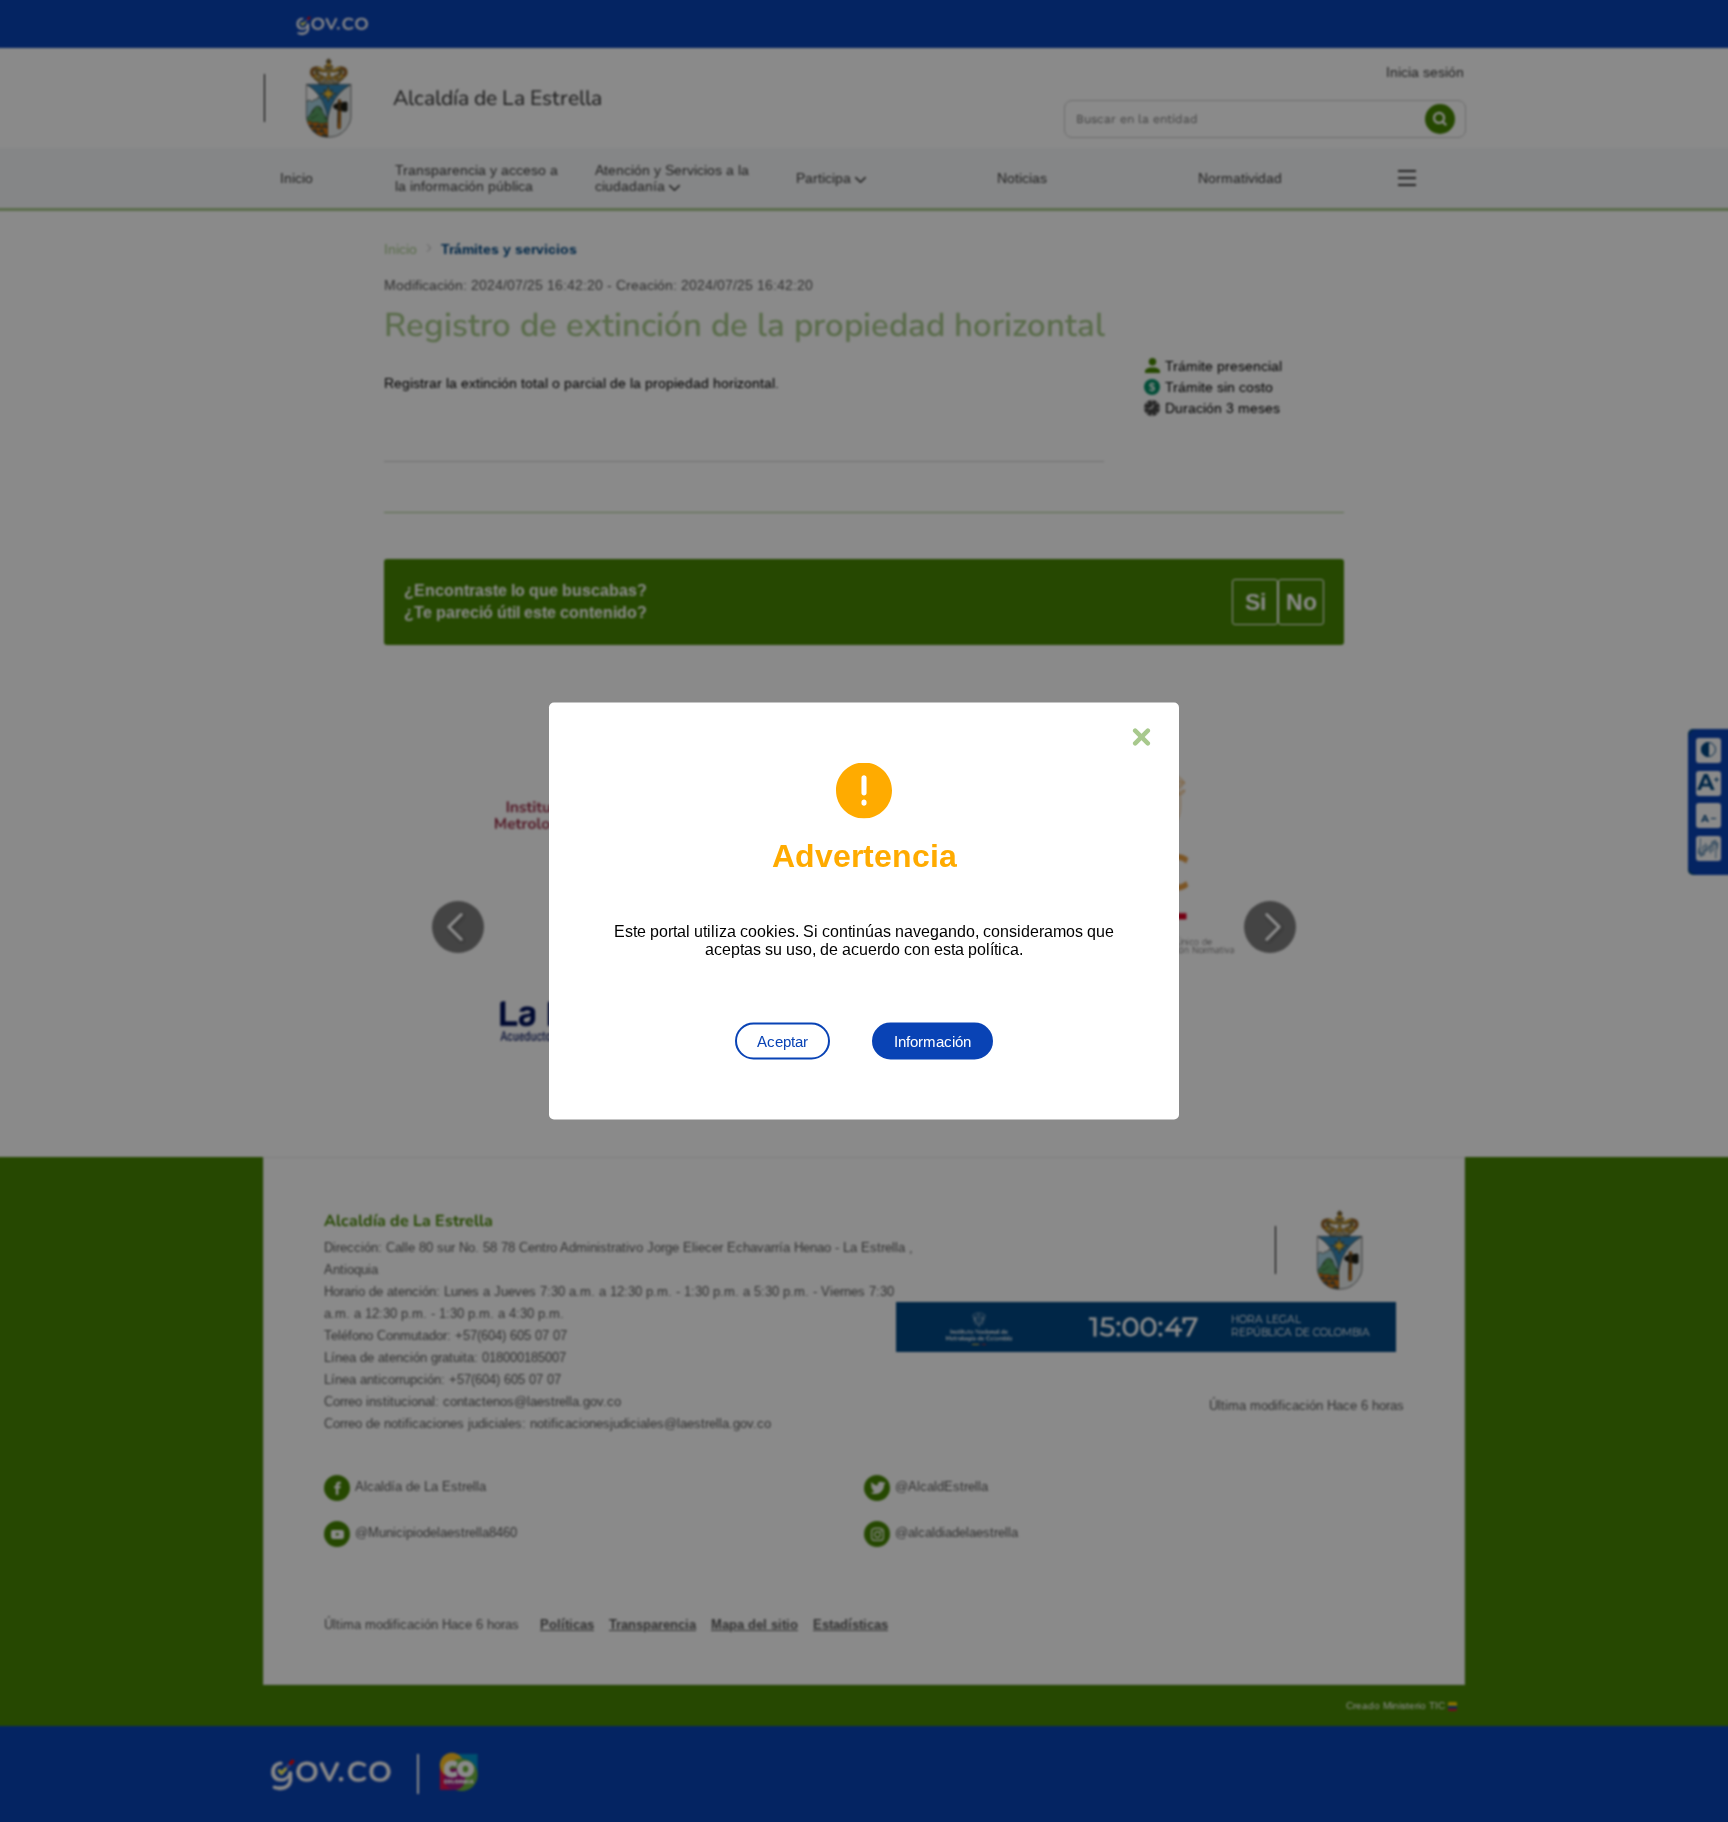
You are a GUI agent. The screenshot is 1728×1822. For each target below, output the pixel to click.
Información (932, 1041)
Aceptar (782, 1041)
